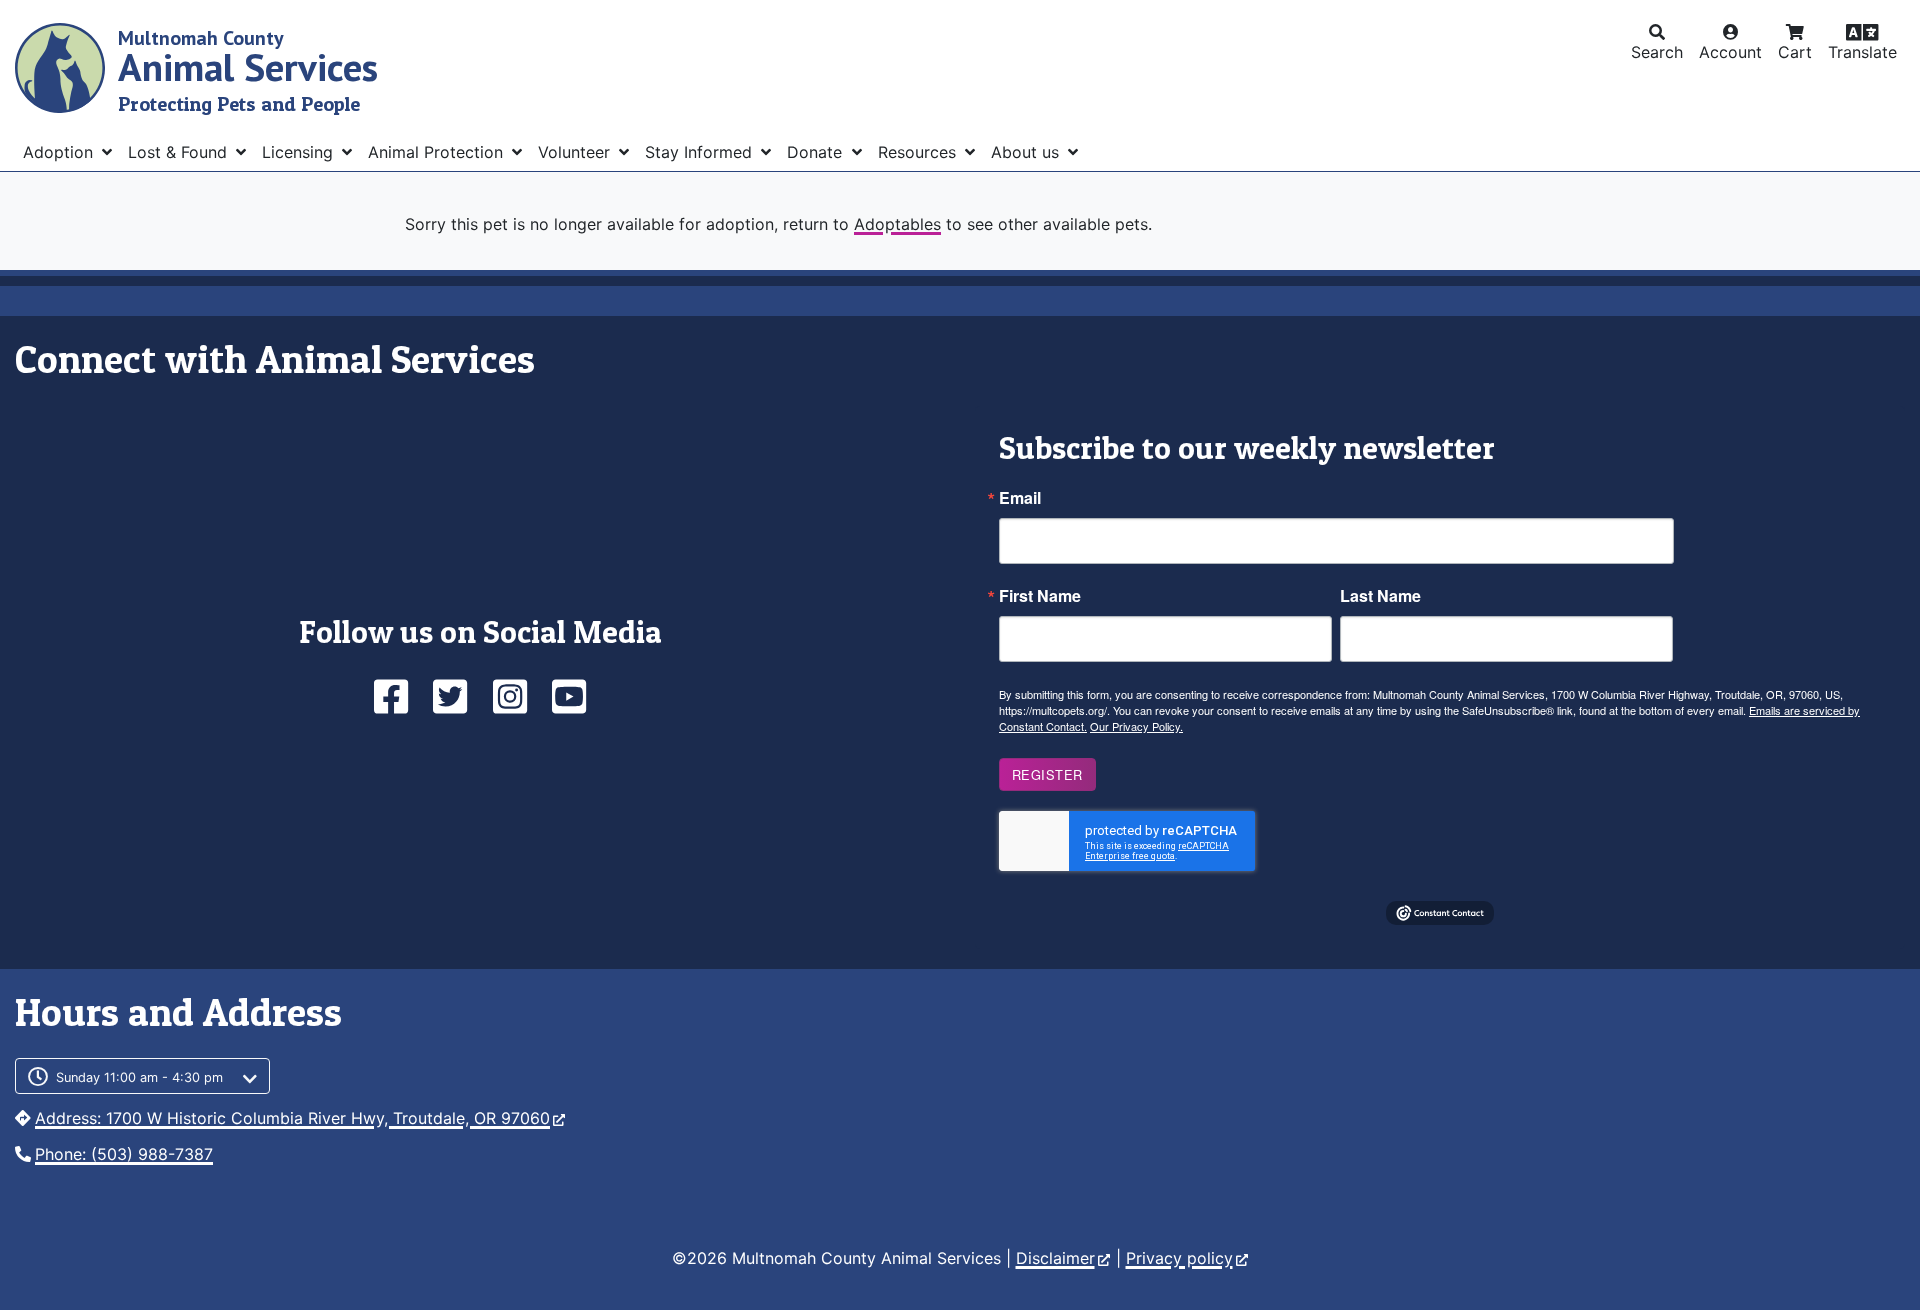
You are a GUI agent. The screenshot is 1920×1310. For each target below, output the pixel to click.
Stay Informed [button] (701, 152)
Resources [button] (919, 152)
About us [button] (1027, 152)
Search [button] (1657, 52)
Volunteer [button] (576, 152)
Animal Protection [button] (438, 152)
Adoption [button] (60, 152)
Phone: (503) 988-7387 (124, 1154)
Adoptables (897, 224)
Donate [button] (817, 152)
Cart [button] (1795, 52)
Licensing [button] (300, 152)
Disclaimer (1055, 1258)
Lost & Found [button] (180, 152)
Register (1047, 774)
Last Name (1380, 596)
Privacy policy (1179, 1258)
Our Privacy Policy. (1136, 726)
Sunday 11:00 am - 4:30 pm (139, 1077)
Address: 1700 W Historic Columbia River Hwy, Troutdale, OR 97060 (292, 1118)
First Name (1040, 596)
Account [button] (1730, 52)
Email (1020, 498)
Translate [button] (1862, 52)
